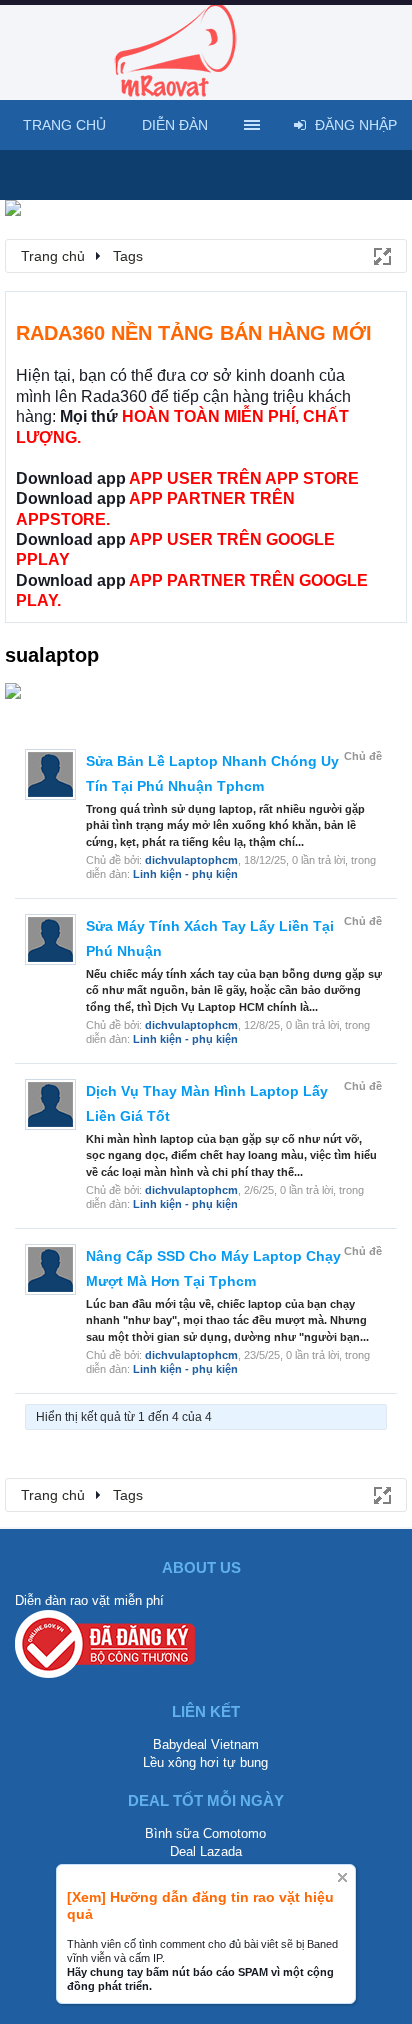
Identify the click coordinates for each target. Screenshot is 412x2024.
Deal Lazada (206, 1851)
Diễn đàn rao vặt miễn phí (89, 1600)
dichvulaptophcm (191, 860)
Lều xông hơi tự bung (205, 1762)
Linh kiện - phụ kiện (185, 874)
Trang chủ (64, 125)
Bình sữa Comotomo (205, 1833)
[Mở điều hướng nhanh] (381, 255)
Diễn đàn (175, 125)
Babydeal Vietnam (206, 1744)
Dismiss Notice (342, 1877)
